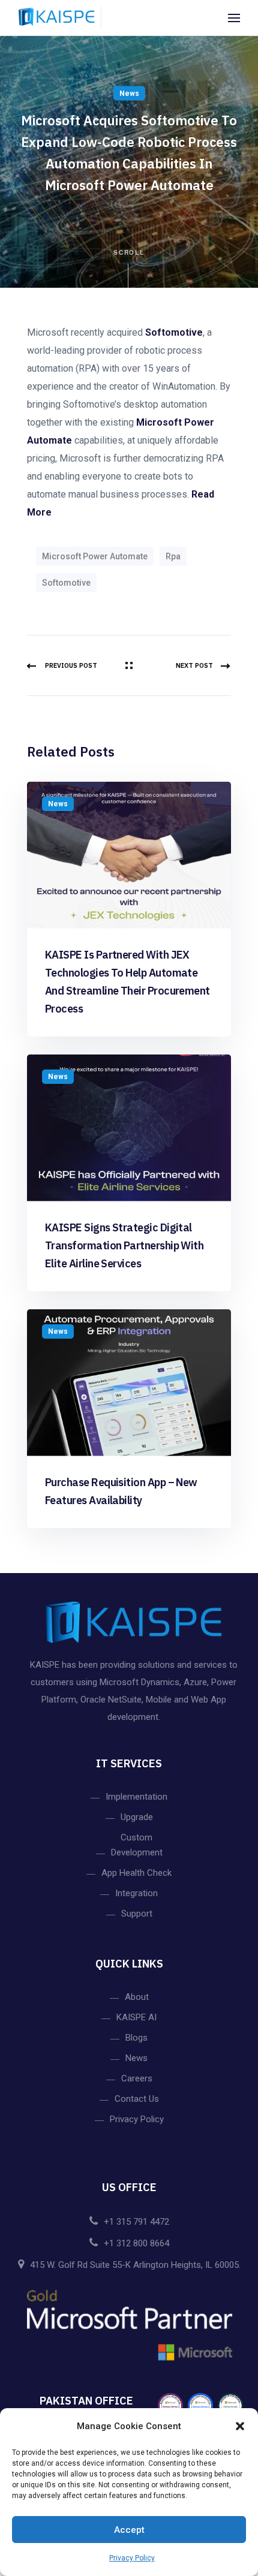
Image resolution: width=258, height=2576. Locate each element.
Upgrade (137, 1817)
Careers (137, 2078)
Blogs (136, 2038)
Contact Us (137, 2099)
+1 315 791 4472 (136, 2222)
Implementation (136, 1797)
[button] (240, 2426)
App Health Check (136, 1873)
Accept (129, 2530)
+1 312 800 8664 (136, 2243)
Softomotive (174, 332)
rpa (173, 556)
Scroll (129, 252)
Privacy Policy (132, 2558)
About (137, 1997)
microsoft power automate (95, 556)
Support (137, 1914)
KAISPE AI (136, 2017)
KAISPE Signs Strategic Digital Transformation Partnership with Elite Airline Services (124, 1245)
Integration (136, 1893)
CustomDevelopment (137, 1845)
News (129, 94)
